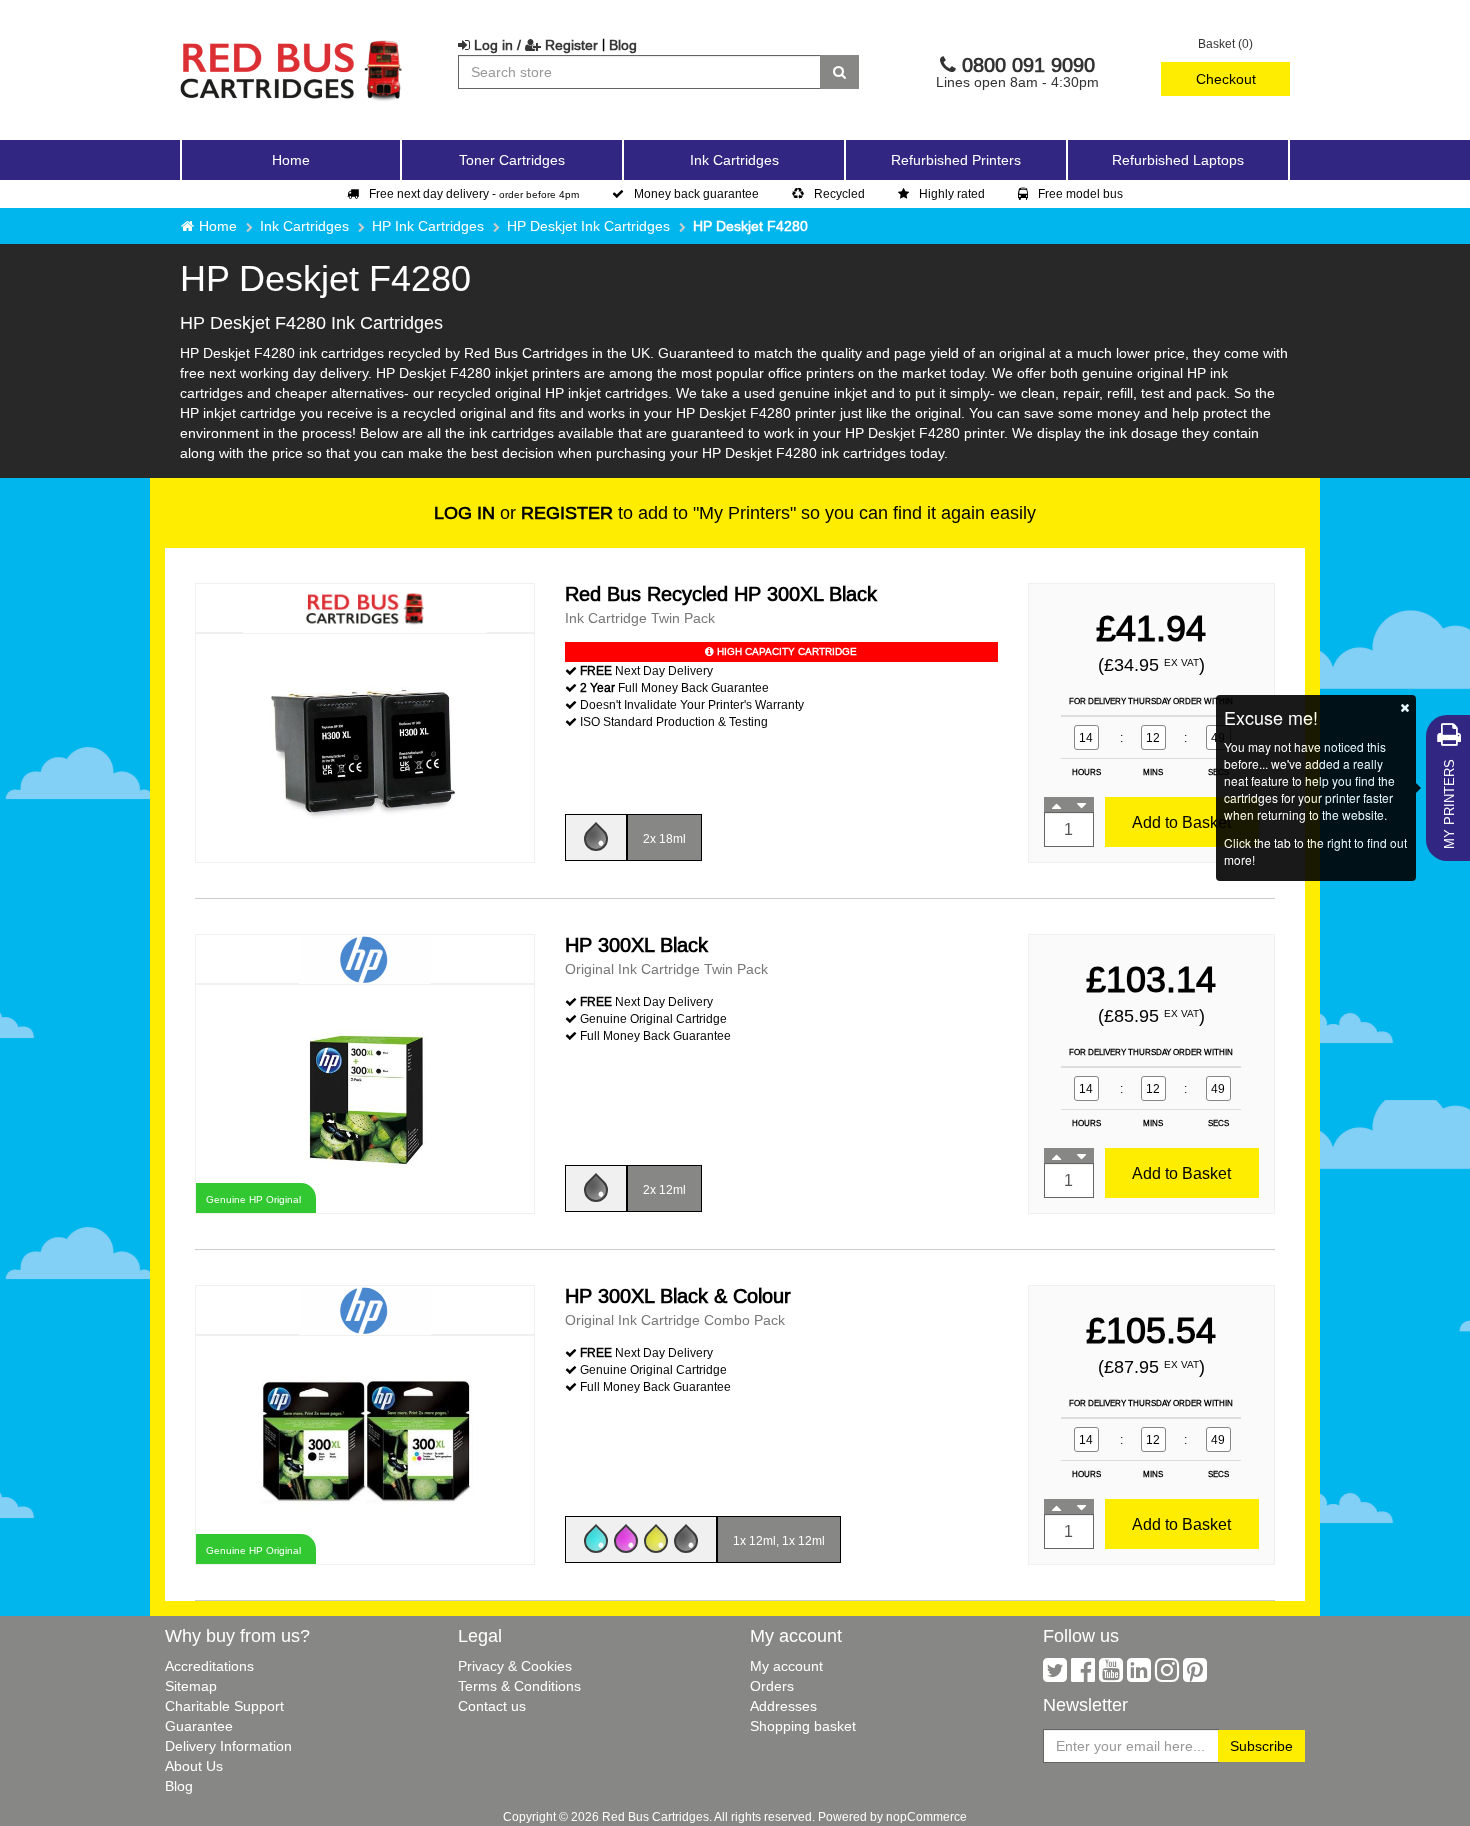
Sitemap (191, 1686)
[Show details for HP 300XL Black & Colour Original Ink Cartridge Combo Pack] (365, 1448)
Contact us (492, 1706)
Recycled (839, 193)
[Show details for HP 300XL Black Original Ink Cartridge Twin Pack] (365, 1097)
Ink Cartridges (304, 226)
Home (291, 160)
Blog (623, 45)
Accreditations (209, 1666)
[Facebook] (1083, 1675)
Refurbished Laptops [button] (1178, 160)
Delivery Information (228, 1746)
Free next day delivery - (474, 193)
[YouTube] (1111, 1675)
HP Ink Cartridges (428, 226)
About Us (194, 1766)
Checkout (1226, 79)
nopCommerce (926, 1816)
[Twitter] (1055, 1675)
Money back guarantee (696, 193)
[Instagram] (1167, 1675)
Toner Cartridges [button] (512, 160)
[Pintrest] (1195, 1675)
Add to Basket (1181, 822)
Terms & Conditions (519, 1686)
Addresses (783, 1706)
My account (786, 1666)
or (523, 512)
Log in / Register (534, 45)
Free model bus (1080, 193)
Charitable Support (224, 1706)
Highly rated (952, 193)
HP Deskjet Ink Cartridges (588, 226)
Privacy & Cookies (515, 1666)
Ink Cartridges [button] (734, 160)
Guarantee (199, 1726)
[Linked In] (1139, 1675)
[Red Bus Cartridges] (292, 45)
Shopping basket (803, 1726)
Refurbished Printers (956, 160)
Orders (772, 1686)
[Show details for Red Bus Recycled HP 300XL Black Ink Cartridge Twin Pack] (365, 746)
